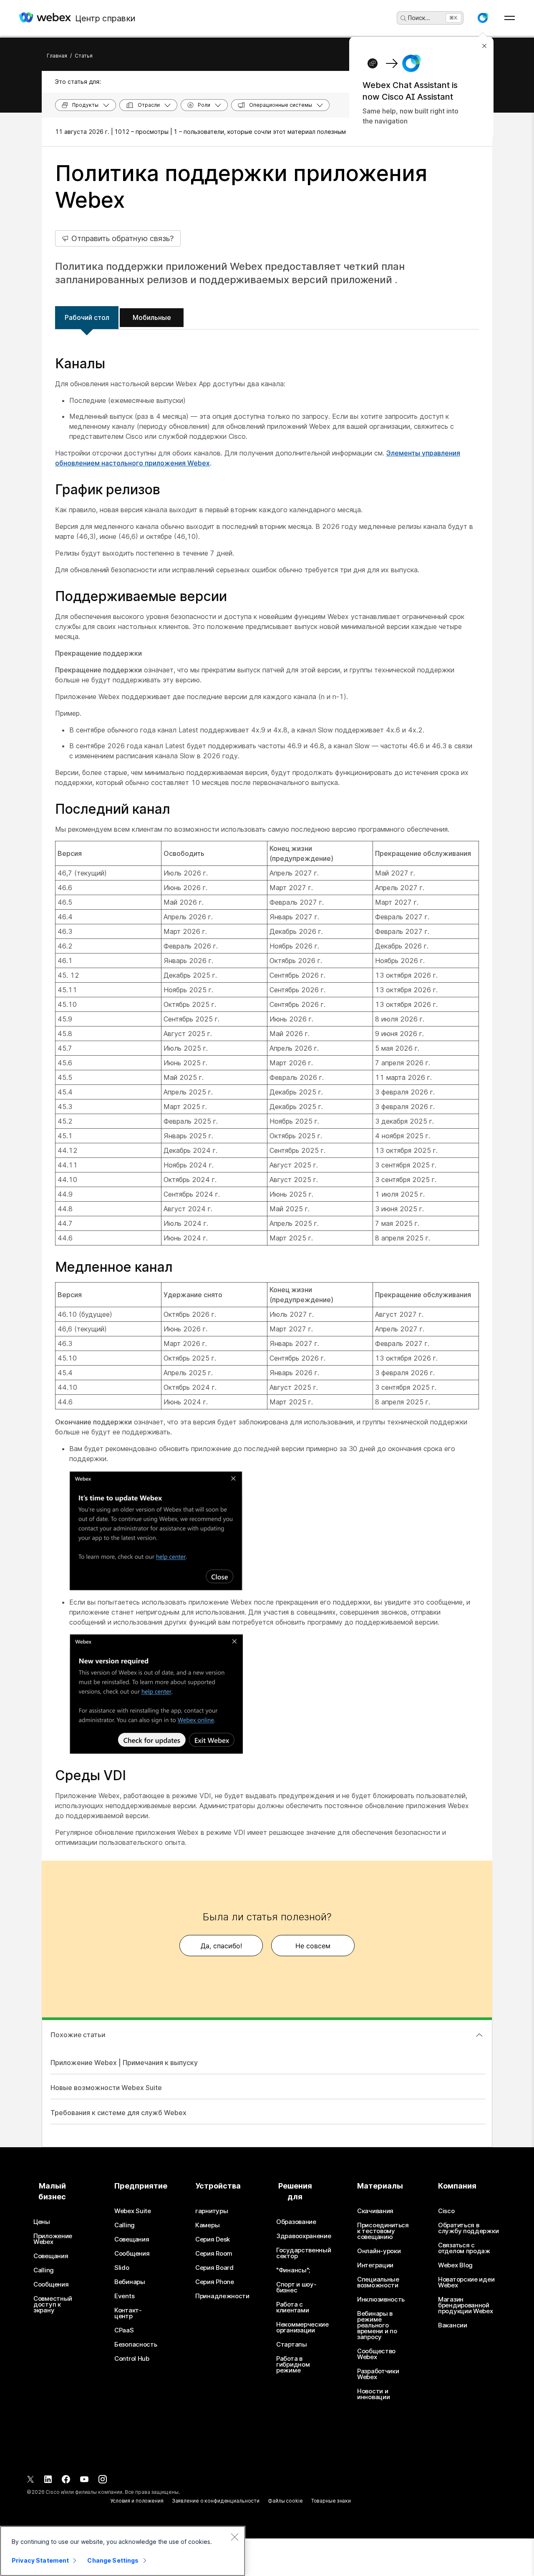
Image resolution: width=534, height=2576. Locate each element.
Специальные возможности (378, 2282)
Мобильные (152, 317)
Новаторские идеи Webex (466, 2282)
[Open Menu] (510, 18)
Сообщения (51, 2284)
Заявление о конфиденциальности (216, 2501)
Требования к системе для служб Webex (118, 2113)
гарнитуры (212, 2211)
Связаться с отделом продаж (464, 2248)
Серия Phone (215, 2282)
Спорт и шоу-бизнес (296, 2287)
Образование (296, 2222)
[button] (483, 18)
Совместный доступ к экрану (53, 2304)
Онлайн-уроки (379, 2251)
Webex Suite (133, 2211)
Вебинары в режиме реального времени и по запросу (377, 2325)
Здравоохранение (304, 2236)
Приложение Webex (53, 2239)
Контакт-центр (128, 2313)
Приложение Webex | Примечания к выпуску (124, 2063)
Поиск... (419, 18)
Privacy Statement (40, 2560)
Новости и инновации (373, 2394)
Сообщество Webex (376, 2354)
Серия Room (214, 2254)
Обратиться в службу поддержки (468, 2228)
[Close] (234, 2537)
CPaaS (124, 2330)
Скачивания (375, 2211)
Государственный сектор (304, 2253)
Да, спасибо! (221, 1946)
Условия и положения (137, 2501)
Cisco (446, 2211)
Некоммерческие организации (302, 2327)
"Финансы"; (293, 2270)
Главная (57, 56)
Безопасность (136, 2345)
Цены (42, 2222)
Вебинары (130, 2282)
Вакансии (453, 2325)
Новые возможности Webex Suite (106, 2088)
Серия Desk (213, 2239)
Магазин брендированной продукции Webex (466, 2305)
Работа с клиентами (292, 2307)
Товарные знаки (331, 2501)
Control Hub (132, 2359)
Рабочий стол (87, 317)
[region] (123, 2551)
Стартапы (292, 2345)
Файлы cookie (285, 2501)
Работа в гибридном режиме (293, 2365)
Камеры (207, 2225)
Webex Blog (455, 2265)
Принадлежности (222, 2296)
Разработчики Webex (378, 2374)
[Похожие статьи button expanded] (479, 2035)
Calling (44, 2270)
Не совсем (313, 1946)
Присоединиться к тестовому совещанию (383, 2231)
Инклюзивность (381, 2299)
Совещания (51, 2256)
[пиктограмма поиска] (403, 18)
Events (124, 2296)
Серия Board (214, 2268)
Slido (122, 2268)
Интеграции (375, 2265)
